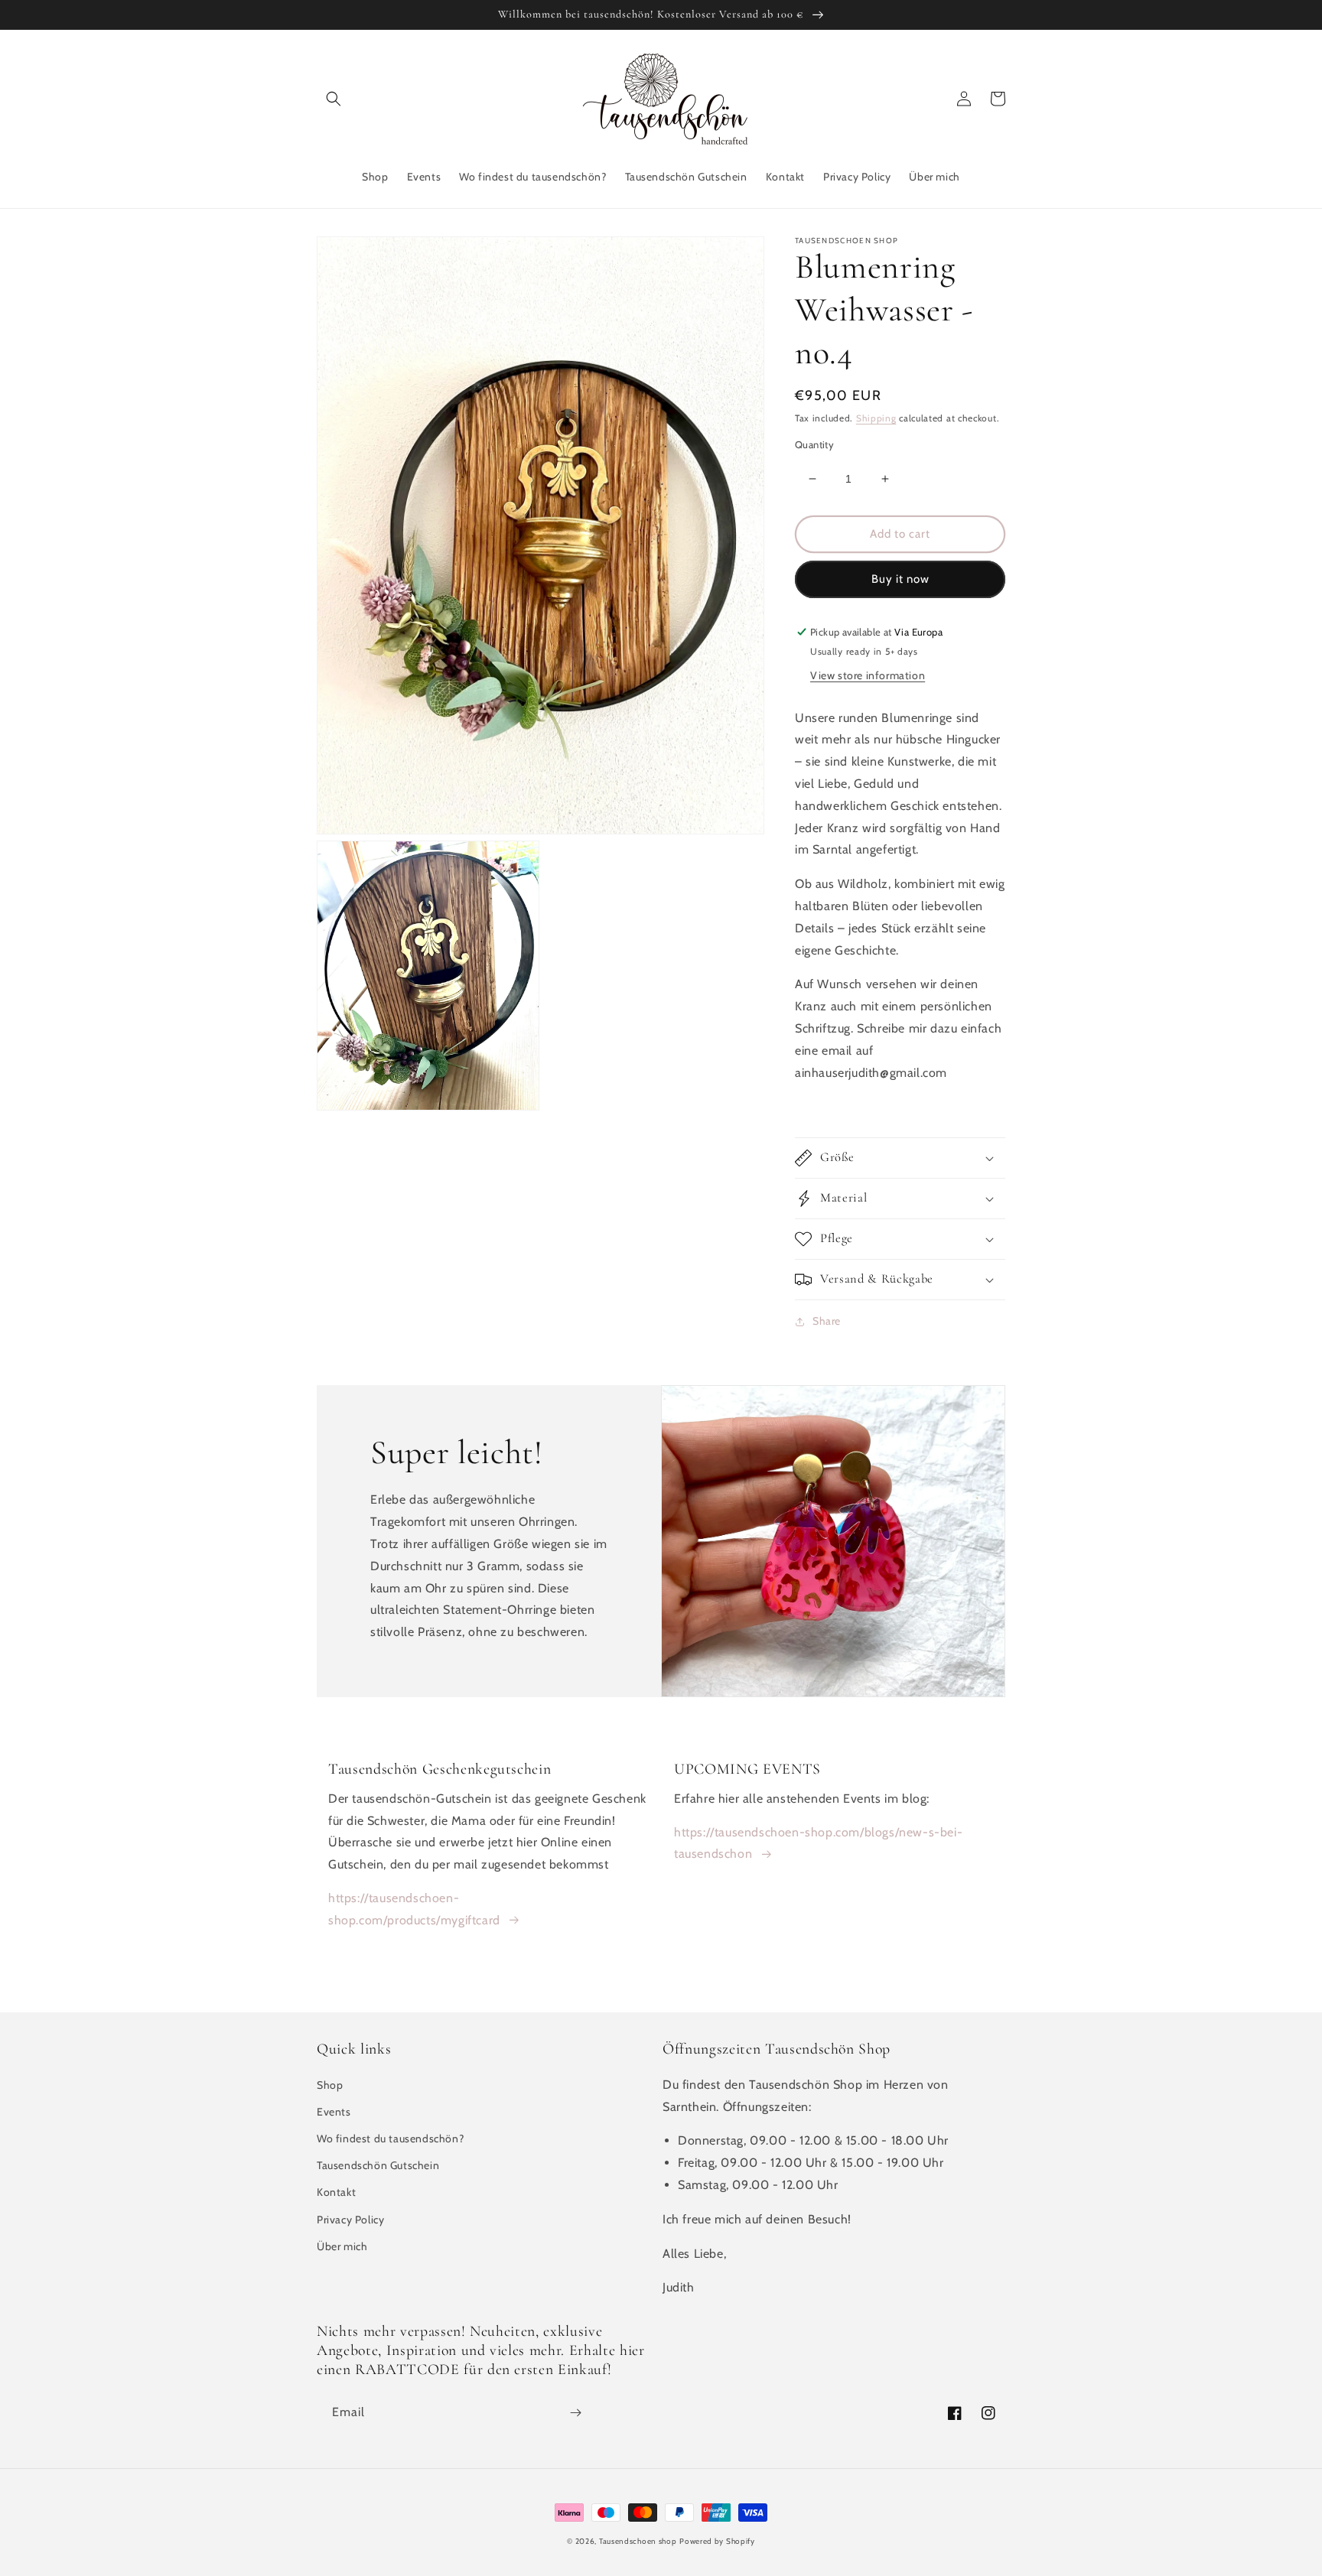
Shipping (876, 418)
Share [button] (827, 1321)
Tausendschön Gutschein (378, 2165)
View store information (868, 675)
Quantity (814, 444)
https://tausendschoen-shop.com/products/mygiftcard (414, 1909)
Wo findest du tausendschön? (390, 2139)
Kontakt (336, 2192)
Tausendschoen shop (638, 2541)
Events (334, 2112)
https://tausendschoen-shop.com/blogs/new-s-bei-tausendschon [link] (818, 1843)
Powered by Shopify (717, 2541)
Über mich (342, 2246)
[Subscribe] (575, 2413)
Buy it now (900, 579)
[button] (334, 99)
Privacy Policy (350, 2220)
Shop (330, 2085)
